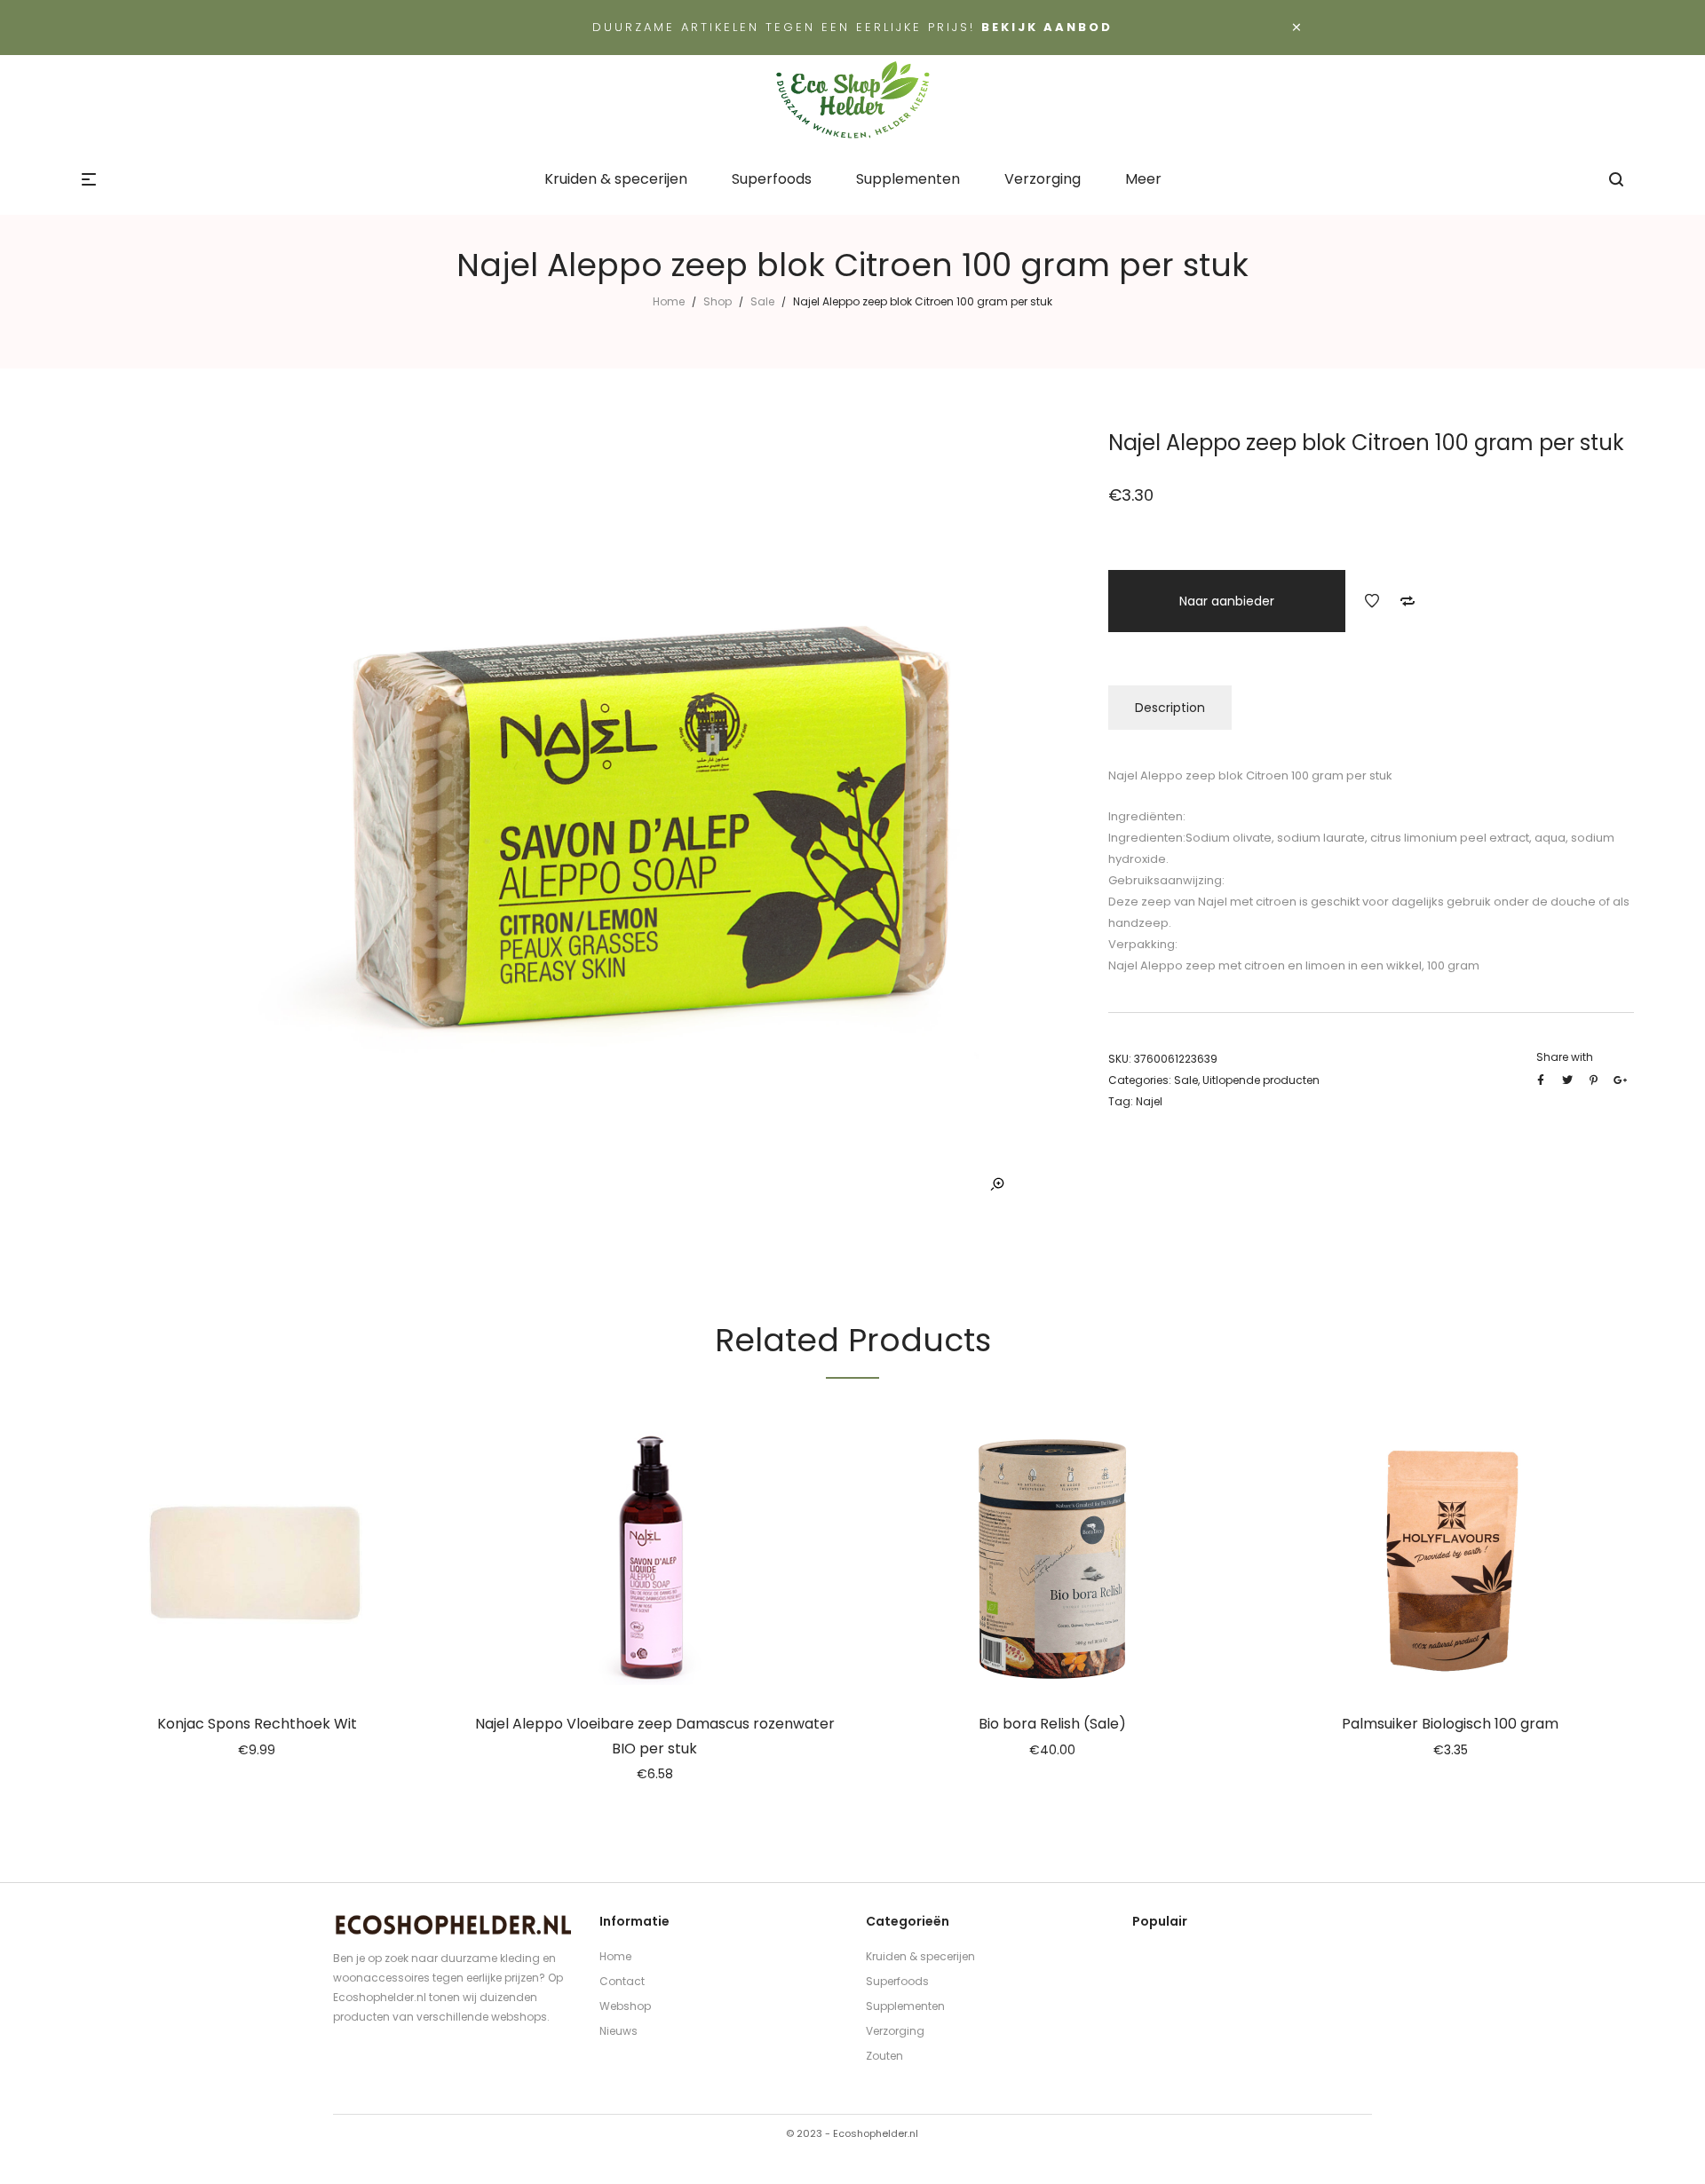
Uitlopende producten (1261, 1080)
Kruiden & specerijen (920, 1956)
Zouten (884, 2056)
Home (669, 301)
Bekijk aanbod (1047, 27)
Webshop (625, 2006)
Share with (1565, 1057)
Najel (1149, 1101)
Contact (622, 1981)
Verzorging (895, 2031)
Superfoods (897, 1981)
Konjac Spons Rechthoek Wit (257, 1724)
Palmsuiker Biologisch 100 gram (1450, 1724)
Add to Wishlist (1372, 601)
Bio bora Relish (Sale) (1052, 1724)
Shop (718, 301)
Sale (762, 301)
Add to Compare (1408, 601)
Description (1170, 708)
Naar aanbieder (1227, 601)
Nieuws (619, 2031)
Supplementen (905, 2006)
